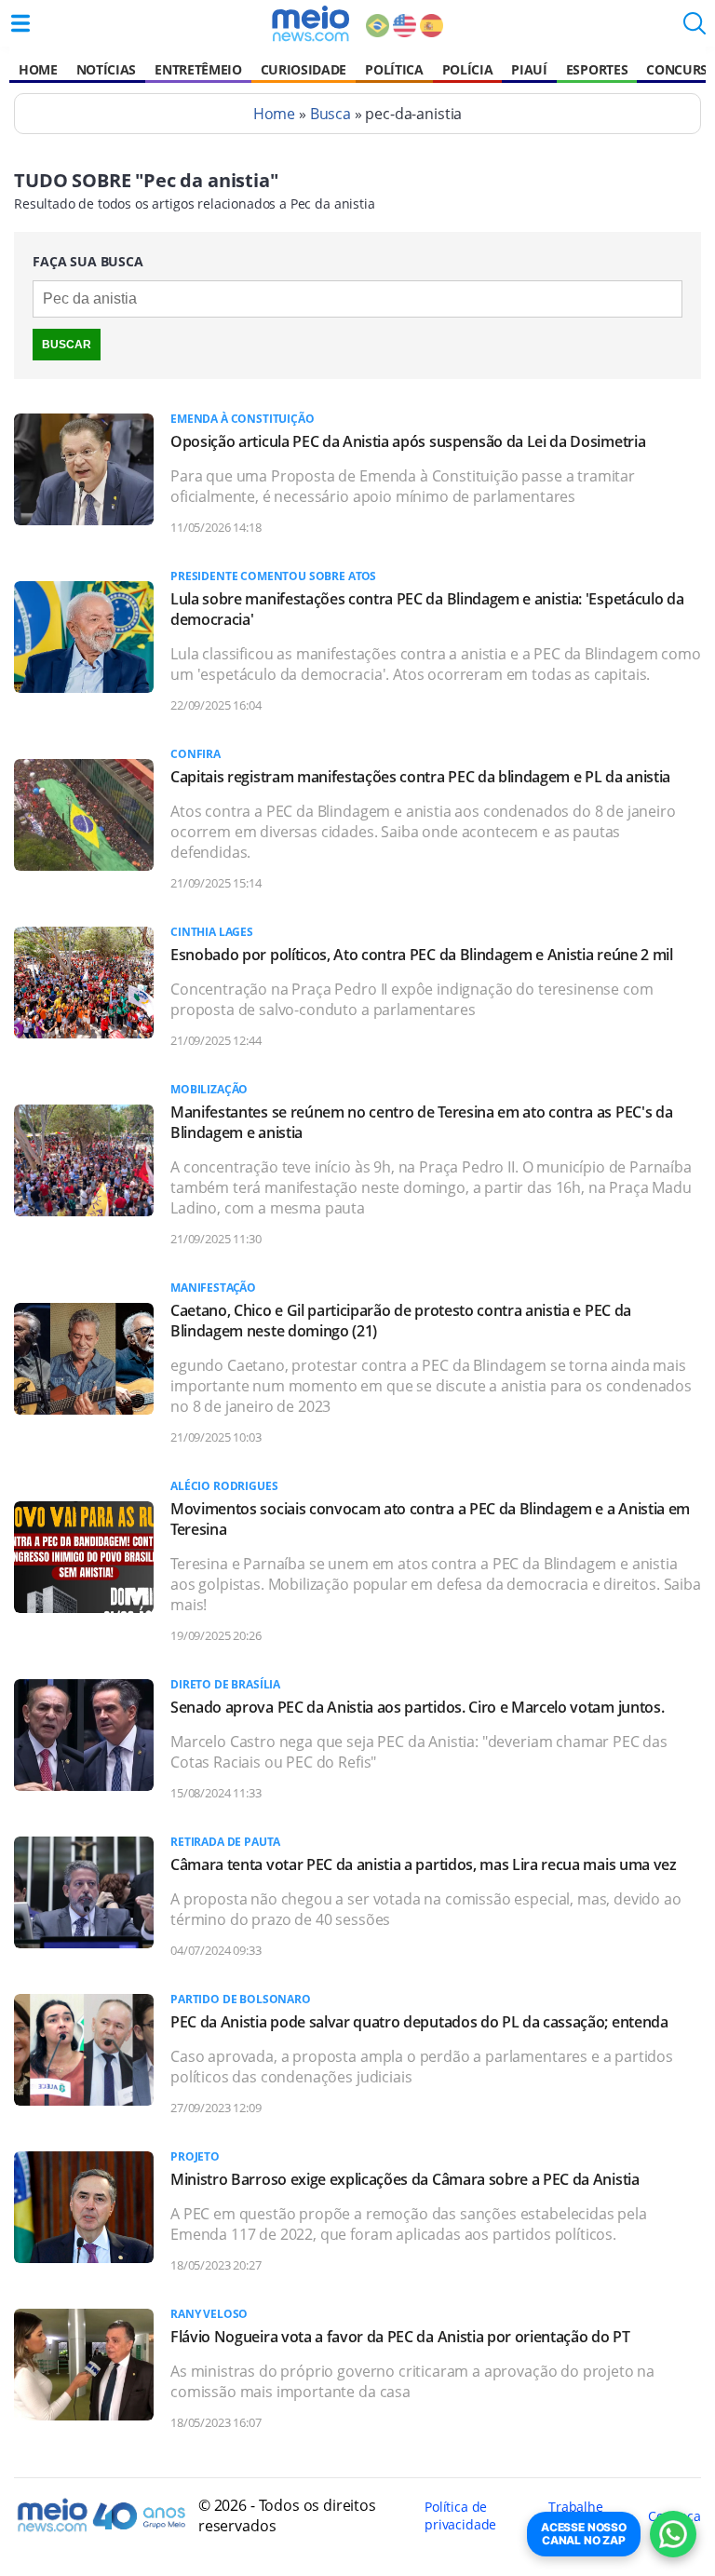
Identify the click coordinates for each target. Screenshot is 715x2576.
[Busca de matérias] (695, 29)
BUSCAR (67, 345)
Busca (331, 114)
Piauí (529, 69)
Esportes (597, 69)
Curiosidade (304, 69)
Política (394, 69)
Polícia (468, 69)
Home (38, 69)
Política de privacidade (460, 2515)
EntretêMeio (198, 69)
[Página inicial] (310, 23)
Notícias (106, 69)
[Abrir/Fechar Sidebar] (20, 23)
